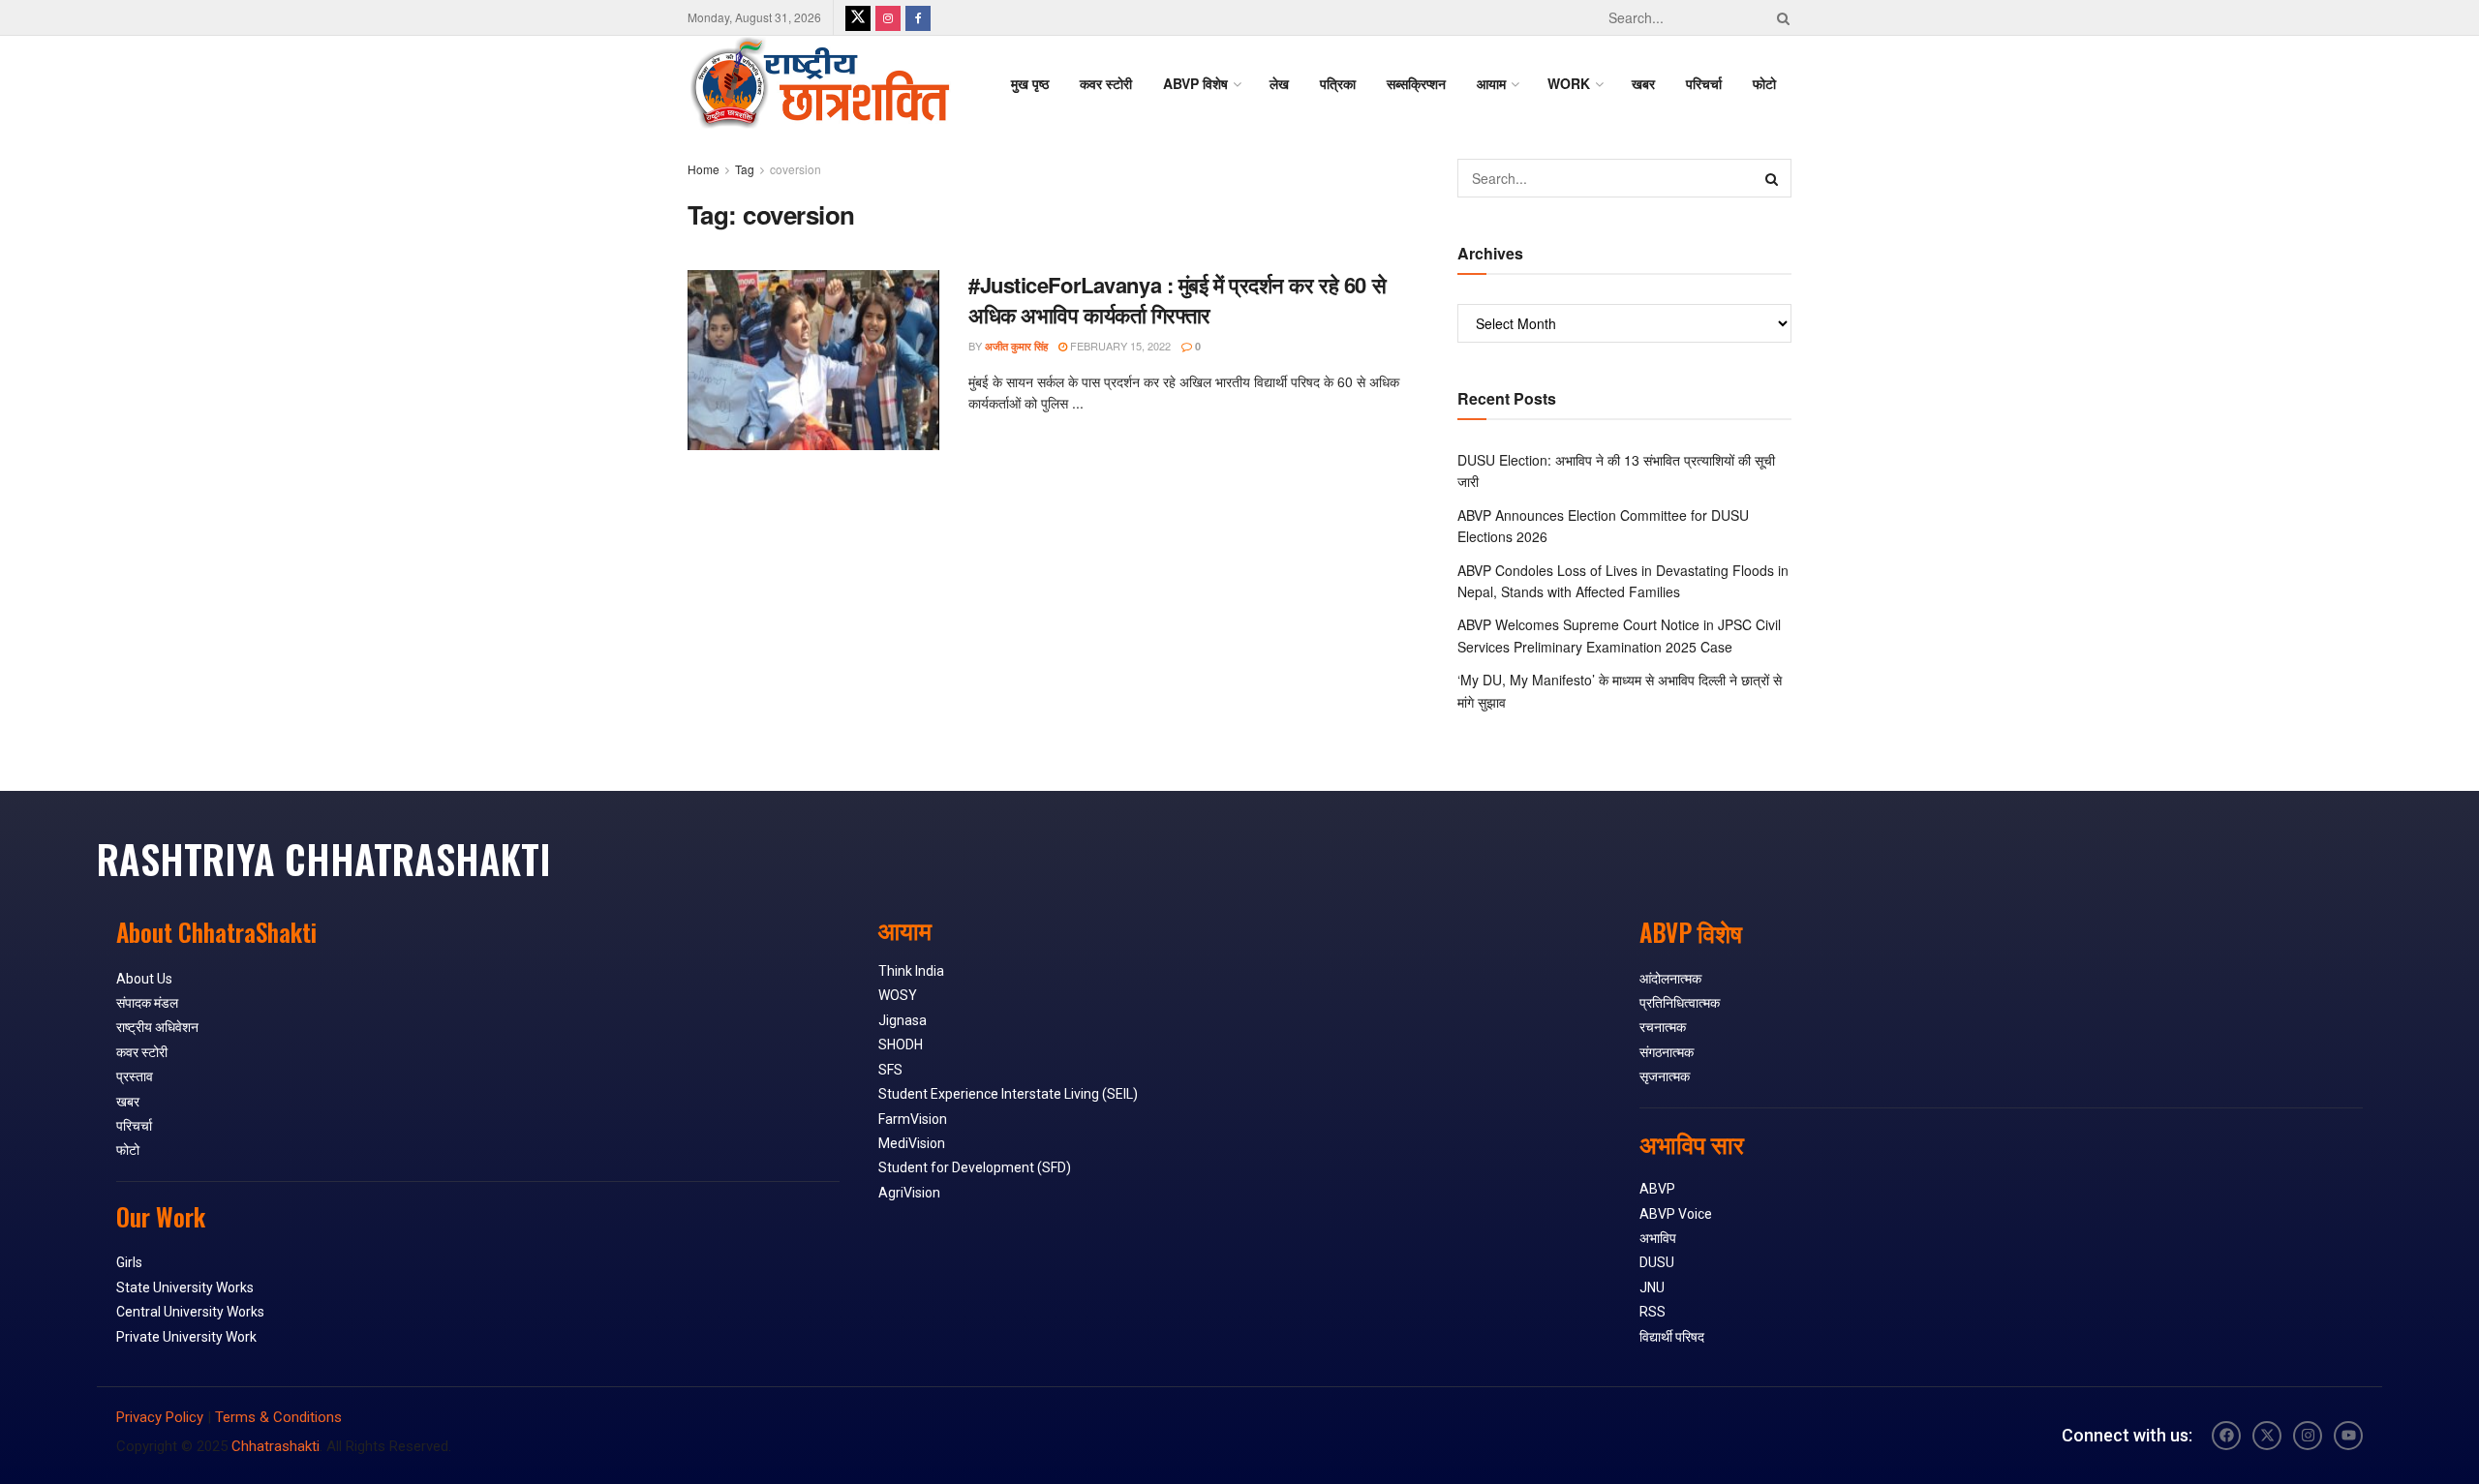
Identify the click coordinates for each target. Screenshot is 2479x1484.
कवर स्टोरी (1106, 83)
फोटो (1764, 83)
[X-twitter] (2267, 1436)
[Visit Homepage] (819, 83)
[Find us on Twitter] (858, 17)
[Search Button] (1780, 17)
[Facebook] (2226, 1436)
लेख (1279, 83)
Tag (745, 169)
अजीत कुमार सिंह (1016, 346)
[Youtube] (2348, 1436)
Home (704, 169)
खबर (1643, 83)
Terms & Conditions (278, 1417)
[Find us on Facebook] (918, 17)
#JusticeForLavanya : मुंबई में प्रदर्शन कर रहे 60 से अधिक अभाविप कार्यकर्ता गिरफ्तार (1177, 300)
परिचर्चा (1704, 83)
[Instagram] (2308, 1436)
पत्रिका (1338, 83)
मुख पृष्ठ (1030, 83)
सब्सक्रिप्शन (1416, 83)
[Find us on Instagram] (888, 17)
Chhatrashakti (275, 1446)
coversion (796, 169)
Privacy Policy (160, 1417)
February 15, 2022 (1119, 346)
